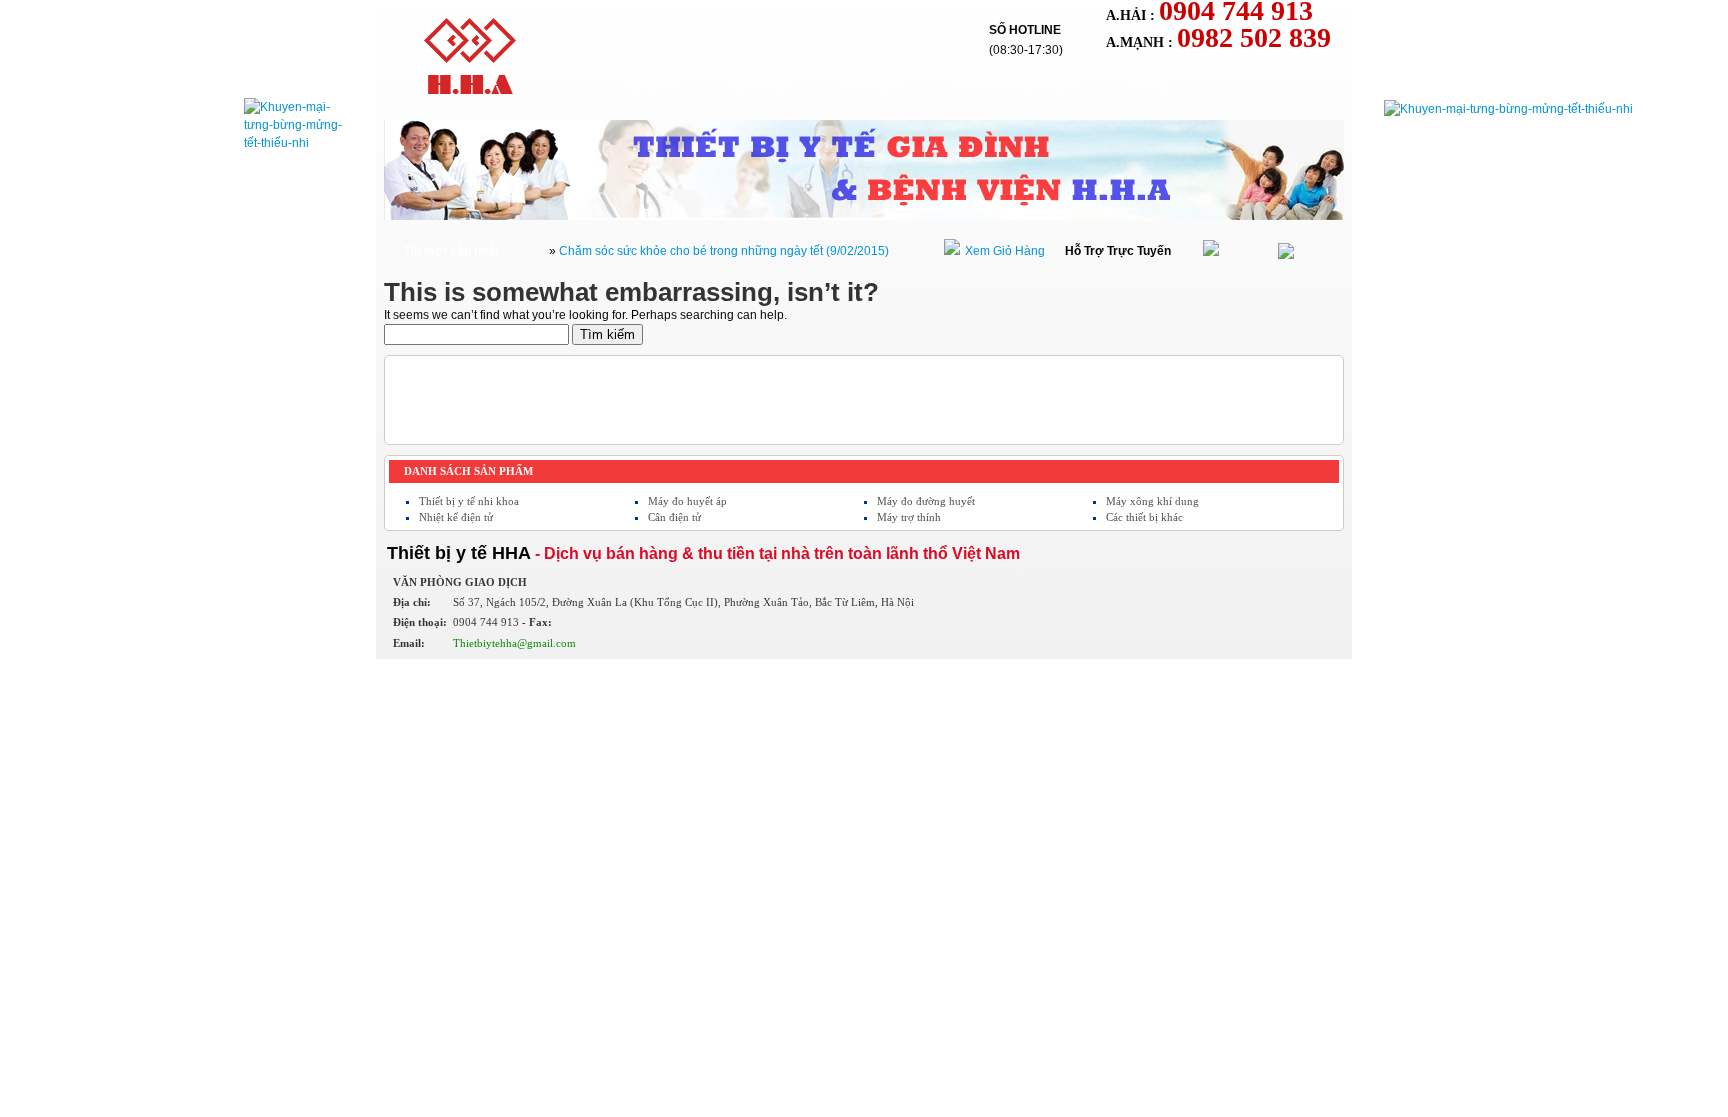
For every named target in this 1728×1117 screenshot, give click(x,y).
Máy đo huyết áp (687, 501)
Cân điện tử (674, 517)
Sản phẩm (871, 86)
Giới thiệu (760, 86)
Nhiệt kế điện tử (456, 517)
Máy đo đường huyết (926, 501)
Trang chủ (650, 86)
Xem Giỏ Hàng (1005, 251)
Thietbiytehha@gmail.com (514, 643)
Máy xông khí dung (1152, 501)
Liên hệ (1149, 86)
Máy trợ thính (909, 517)
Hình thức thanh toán (1014, 86)
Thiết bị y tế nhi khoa (469, 501)
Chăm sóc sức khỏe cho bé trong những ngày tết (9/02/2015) (724, 251)
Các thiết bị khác (1144, 517)
